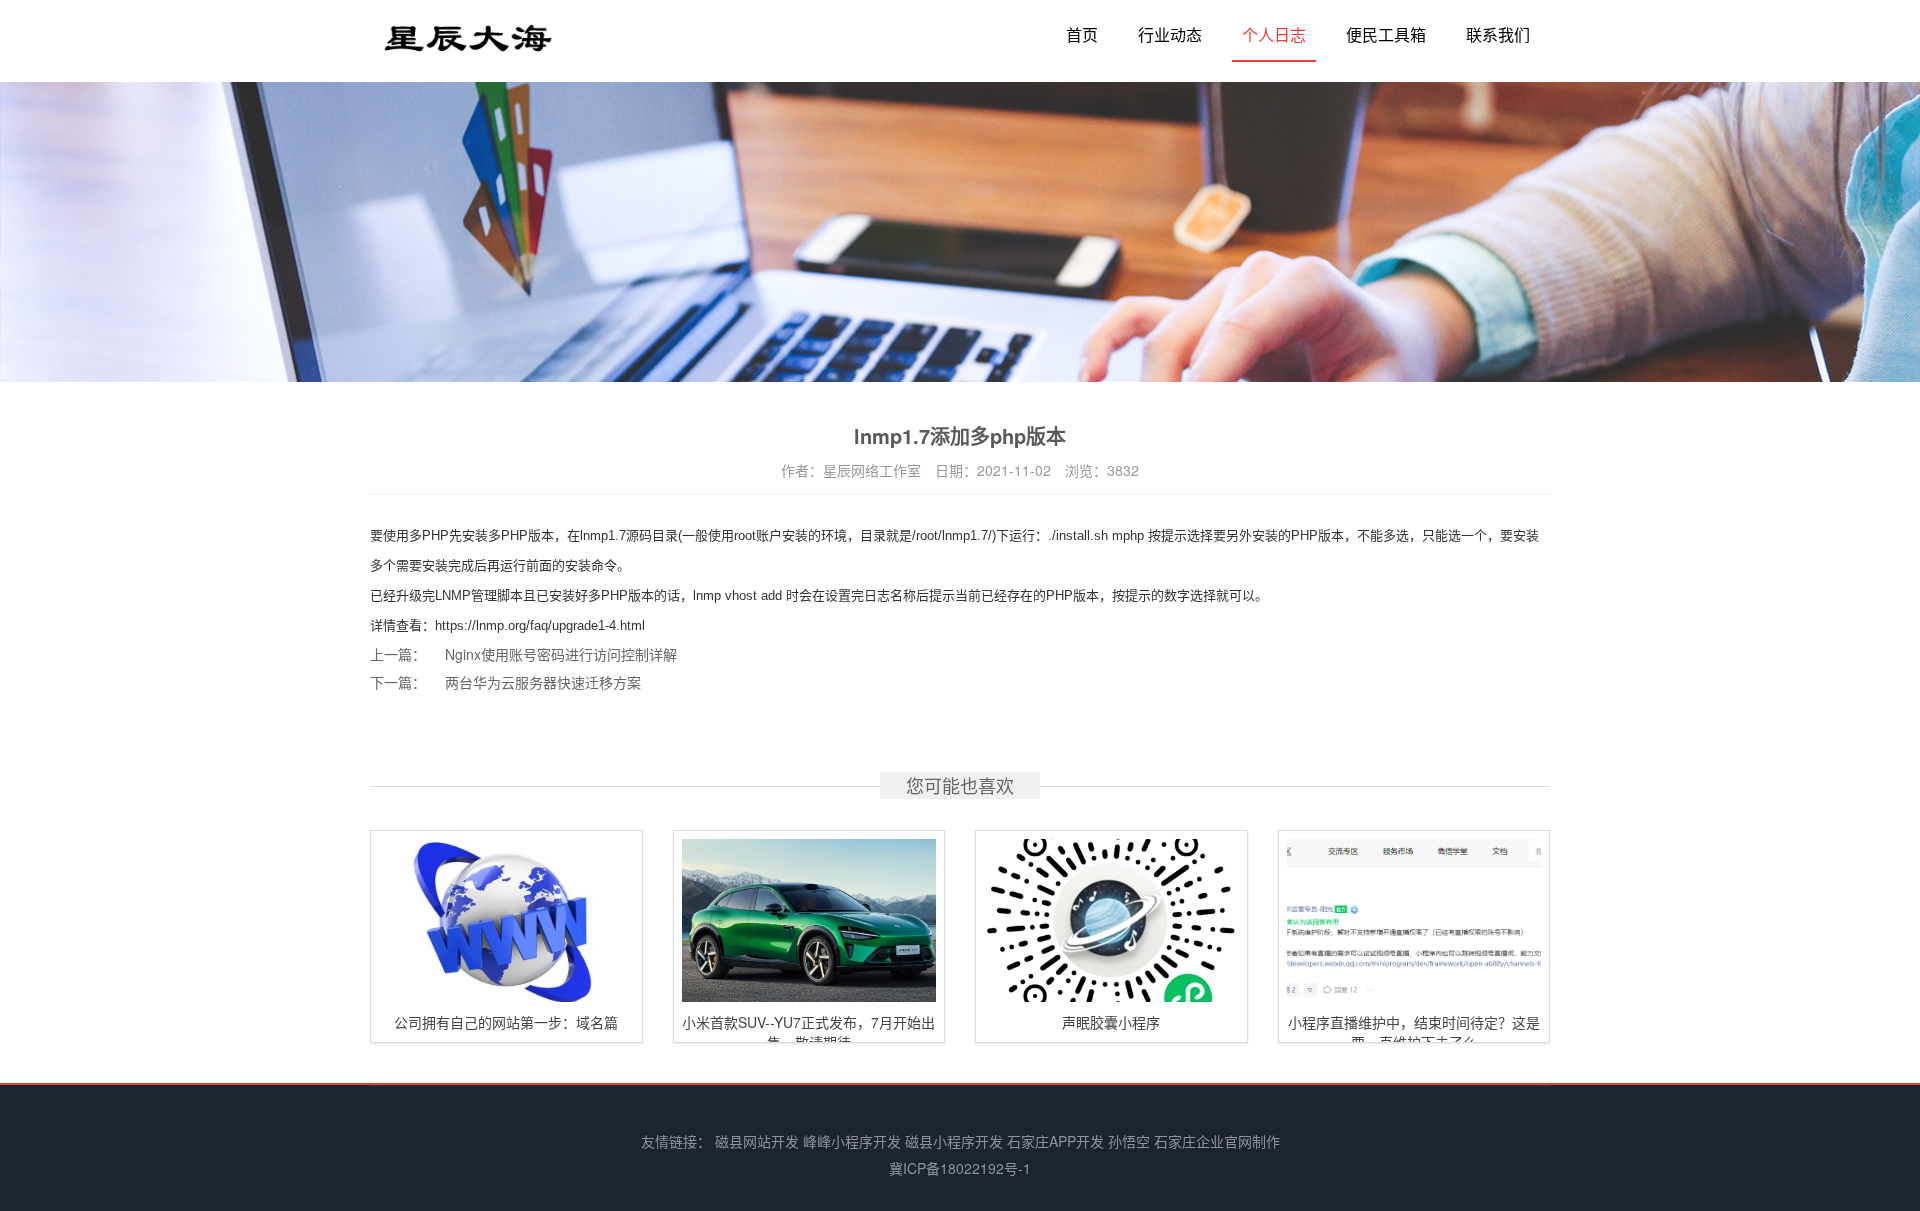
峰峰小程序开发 (852, 1141)
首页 (1082, 34)
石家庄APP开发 (1055, 1141)
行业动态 (1170, 34)
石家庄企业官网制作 (1217, 1141)
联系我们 (1498, 34)
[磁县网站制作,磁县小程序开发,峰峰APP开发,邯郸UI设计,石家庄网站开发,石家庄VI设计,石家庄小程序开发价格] (468, 46)
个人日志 (1274, 34)
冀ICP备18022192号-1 (960, 1168)
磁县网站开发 (757, 1141)
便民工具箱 (1386, 34)
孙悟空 (1129, 1141)
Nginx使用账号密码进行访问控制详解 (561, 654)
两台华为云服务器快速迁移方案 (543, 682)
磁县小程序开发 (954, 1141)
